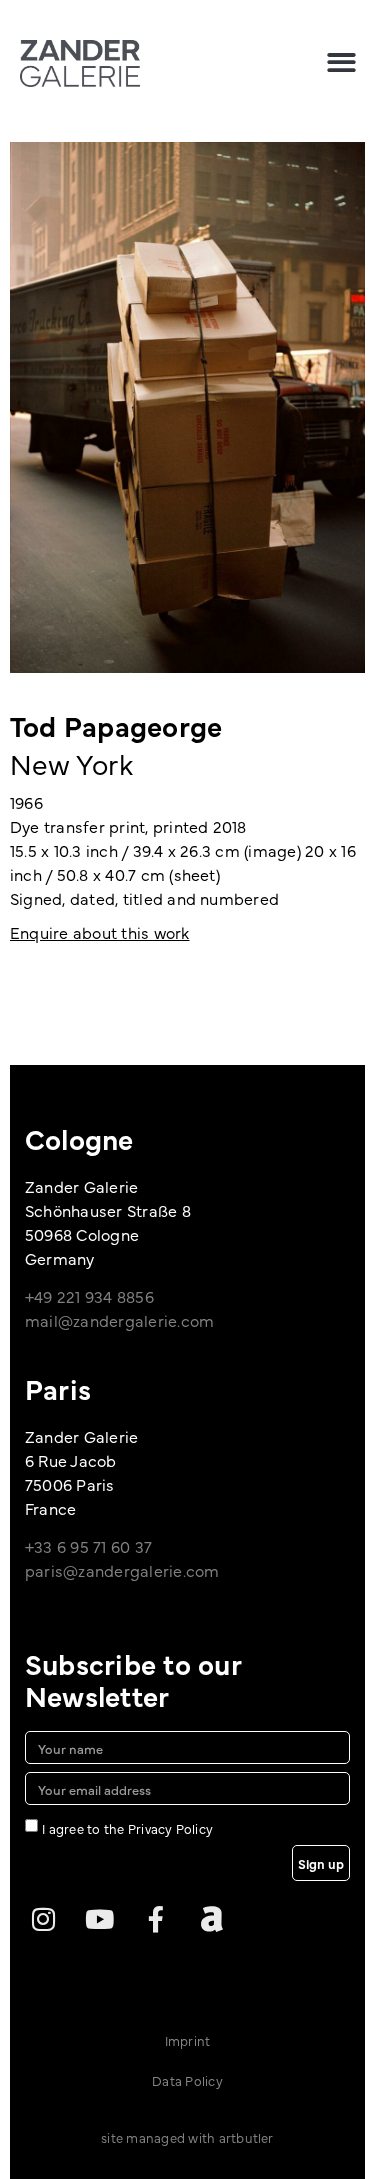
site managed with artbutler (187, 2137)
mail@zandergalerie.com (119, 1320)
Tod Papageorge (116, 725)
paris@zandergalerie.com (122, 1570)
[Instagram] (43, 1919)
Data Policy (187, 2080)
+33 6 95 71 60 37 (88, 1546)
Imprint (188, 2040)
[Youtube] (99, 1919)
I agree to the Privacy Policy (127, 1828)
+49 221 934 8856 (89, 1296)
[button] (341, 62)
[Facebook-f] (156, 1919)
